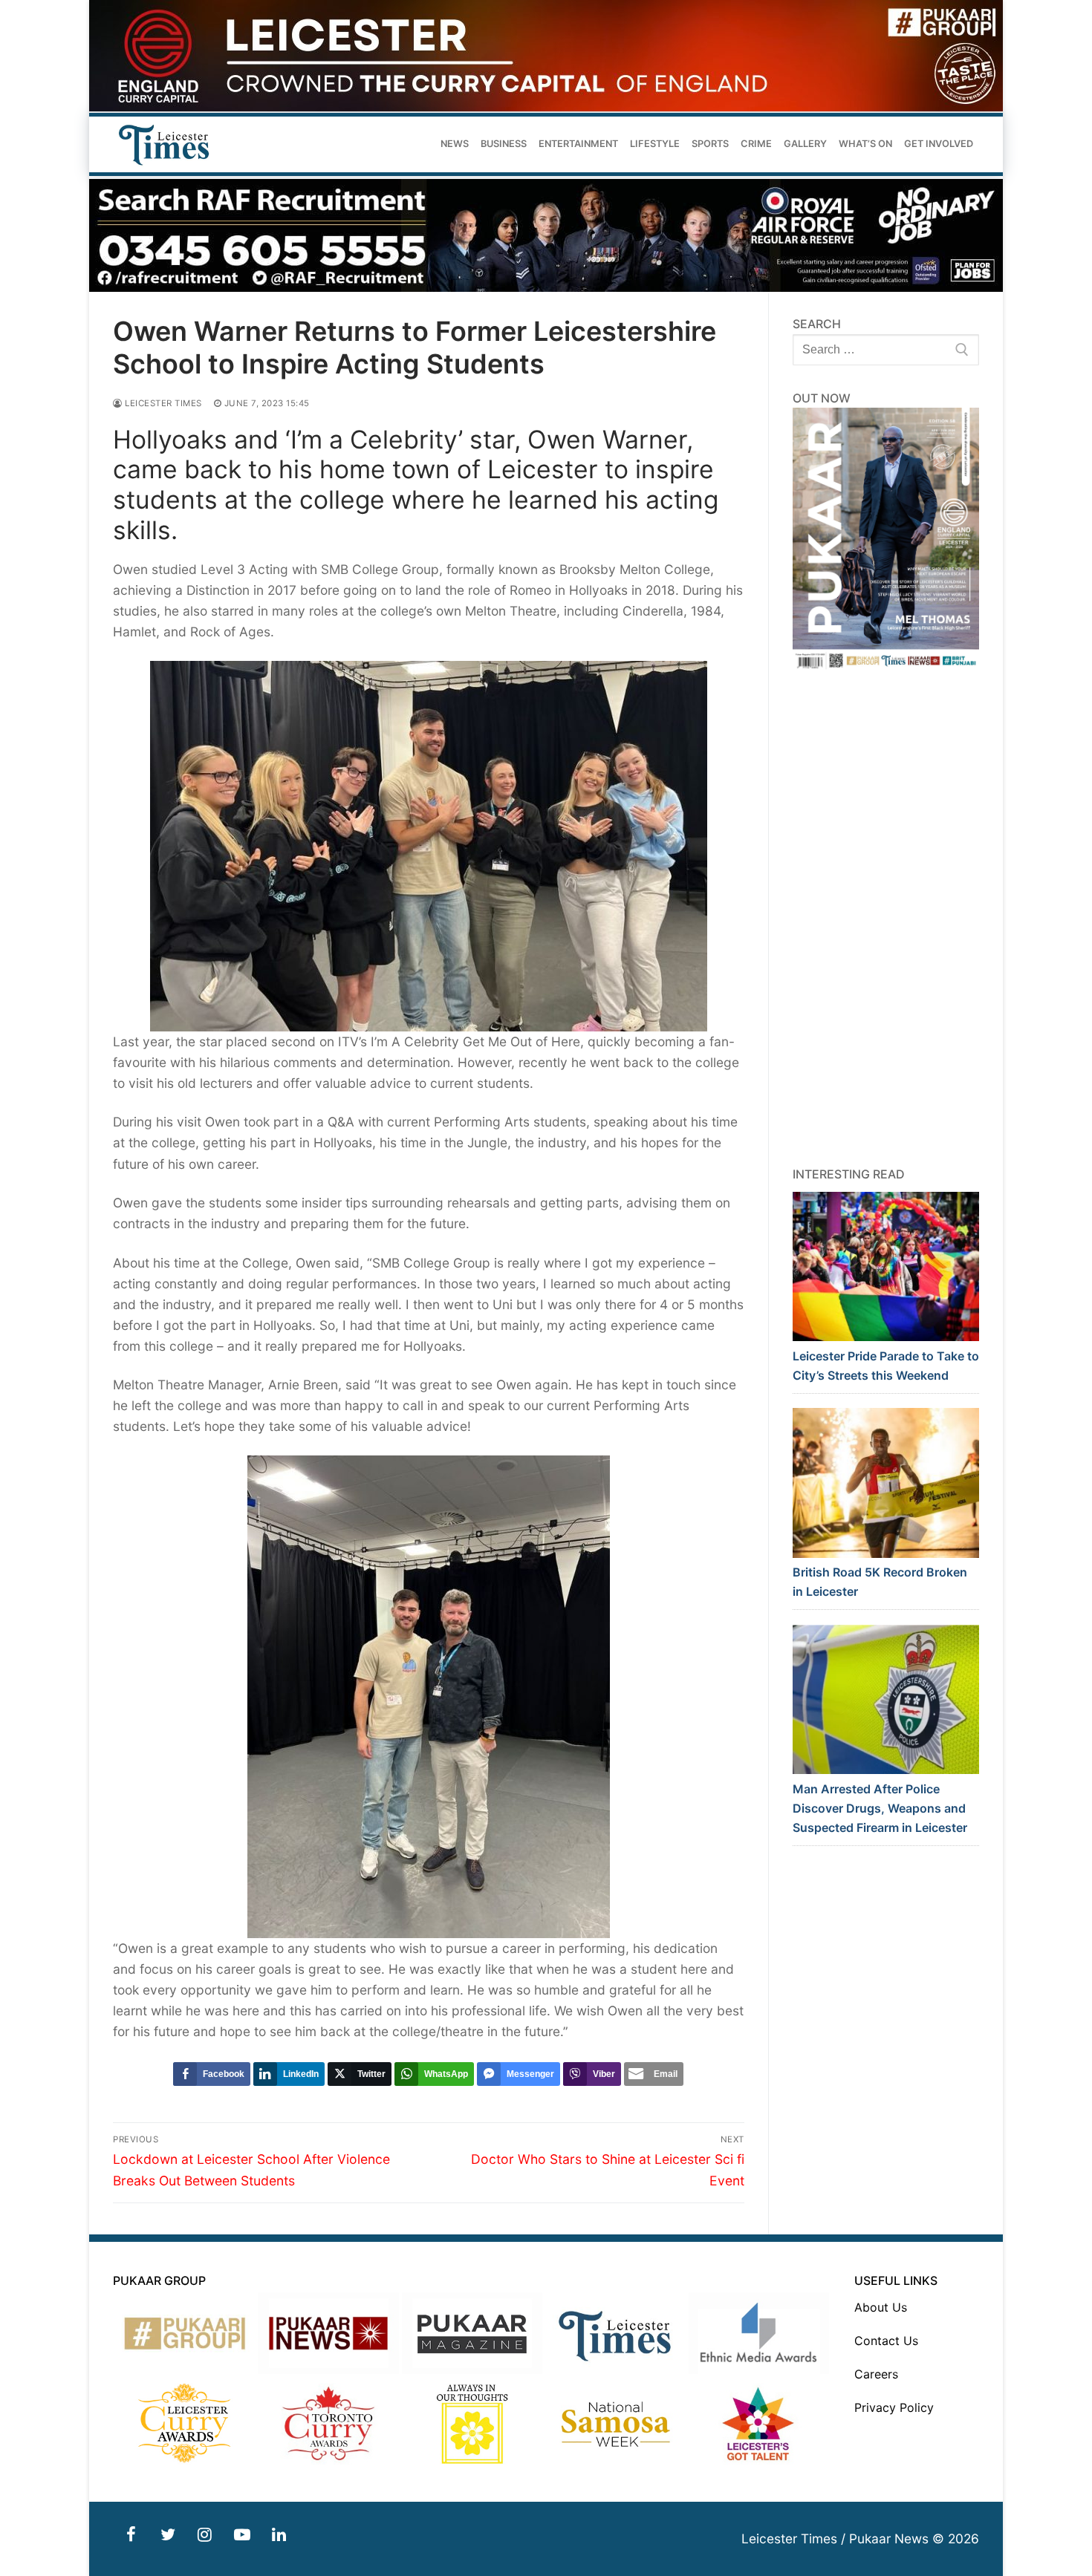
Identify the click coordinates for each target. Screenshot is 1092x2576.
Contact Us (886, 2341)
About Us (881, 2307)
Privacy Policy (894, 2407)
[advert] (546, 107)
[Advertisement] (886, 919)
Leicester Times (162, 403)
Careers (876, 2374)
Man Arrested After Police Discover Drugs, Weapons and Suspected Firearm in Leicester (880, 1808)
